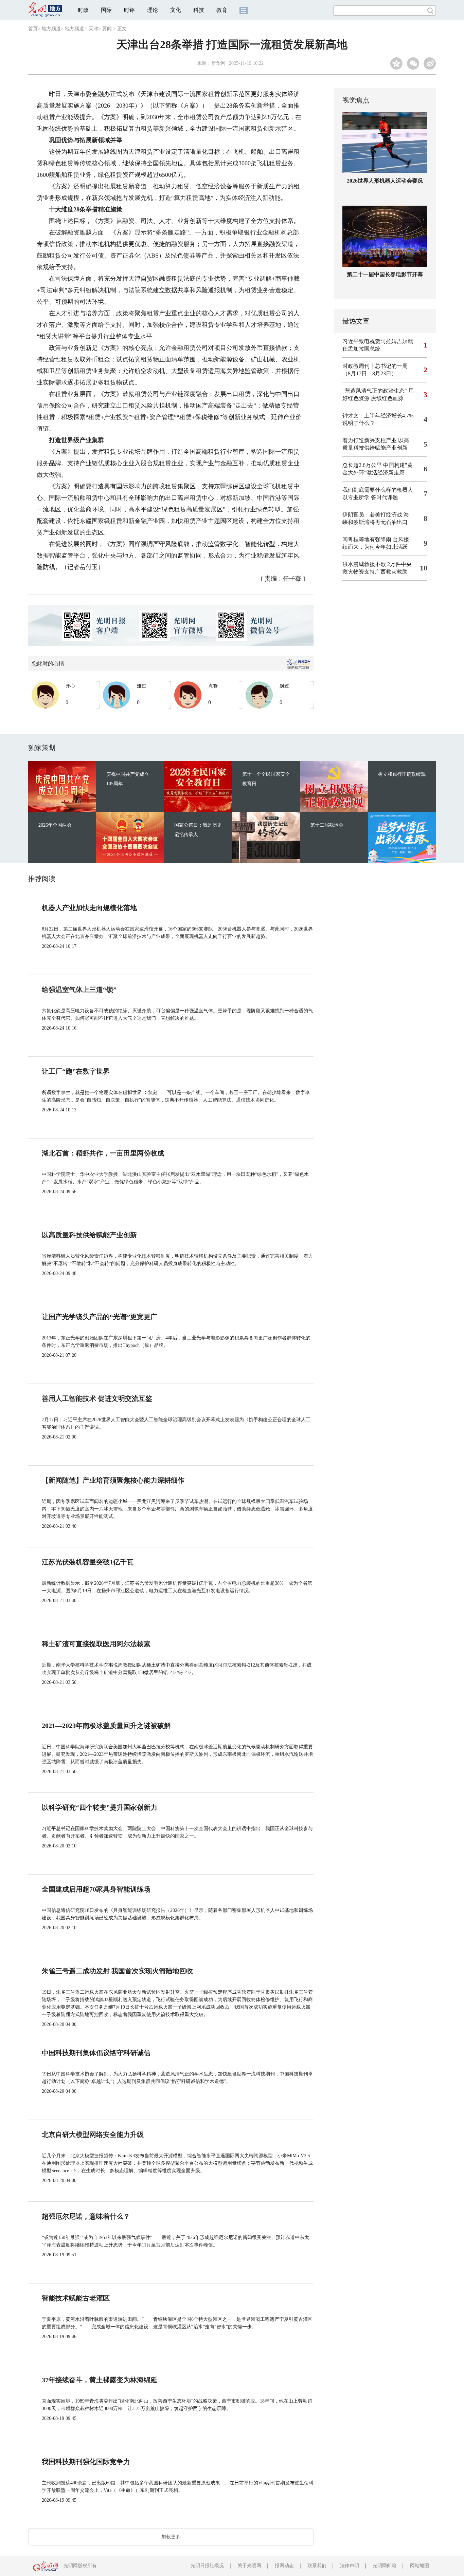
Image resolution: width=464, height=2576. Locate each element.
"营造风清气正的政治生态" (375, 391)
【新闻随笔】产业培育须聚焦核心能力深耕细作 (113, 1480)
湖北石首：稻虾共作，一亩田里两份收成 (103, 1153)
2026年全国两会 (55, 825)
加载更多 (171, 2537)
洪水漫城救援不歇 (364, 564)
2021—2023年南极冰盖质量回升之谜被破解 (106, 1726)
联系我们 (317, 2566)
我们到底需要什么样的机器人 (378, 490)
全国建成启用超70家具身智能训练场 (96, 1889)
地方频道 (51, 29)
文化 (176, 10)
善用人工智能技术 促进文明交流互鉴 (97, 1398)
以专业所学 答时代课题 (370, 497)
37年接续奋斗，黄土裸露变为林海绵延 (100, 2380)
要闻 (107, 29)
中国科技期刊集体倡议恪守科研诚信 (96, 2053)
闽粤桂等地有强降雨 (367, 539)
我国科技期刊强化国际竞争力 (86, 2462)
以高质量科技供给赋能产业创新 (89, 1235)
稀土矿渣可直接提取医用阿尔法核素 (96, 1644)
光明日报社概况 (207, 2566)
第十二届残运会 (327, 825)
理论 (153, 10)
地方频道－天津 (82, 29)
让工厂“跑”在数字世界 (76, 1071)
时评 (129, 10)
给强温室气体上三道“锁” (79, 990)
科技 (199, 10)
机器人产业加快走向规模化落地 (89, 908)
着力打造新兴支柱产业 (370, 440)
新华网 (218, 63)
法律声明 (350, 2566)
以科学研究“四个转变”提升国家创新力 (100, 1807)
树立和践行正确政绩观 (402, 774)
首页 (33, 29)
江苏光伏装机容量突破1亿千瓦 (88, 1562)
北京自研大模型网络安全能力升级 (93, 2135)
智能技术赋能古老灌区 (76, 2298)
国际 (106, 10)
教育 (222, 10)
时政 (83, 10)
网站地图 (420, 2566)
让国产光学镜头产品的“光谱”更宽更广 (100, 1317)
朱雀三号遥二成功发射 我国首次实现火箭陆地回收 (117, 1971)
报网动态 (284, 2566)
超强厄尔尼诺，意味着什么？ (86, 2216)
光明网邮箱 (385, 2566)
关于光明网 (249, 2566)
